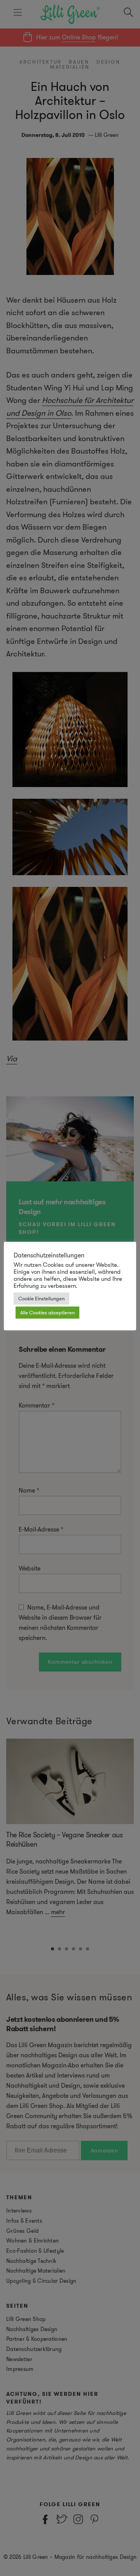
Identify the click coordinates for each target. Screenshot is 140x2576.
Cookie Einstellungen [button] (41, 1299)
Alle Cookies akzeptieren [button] (47, 1313)
